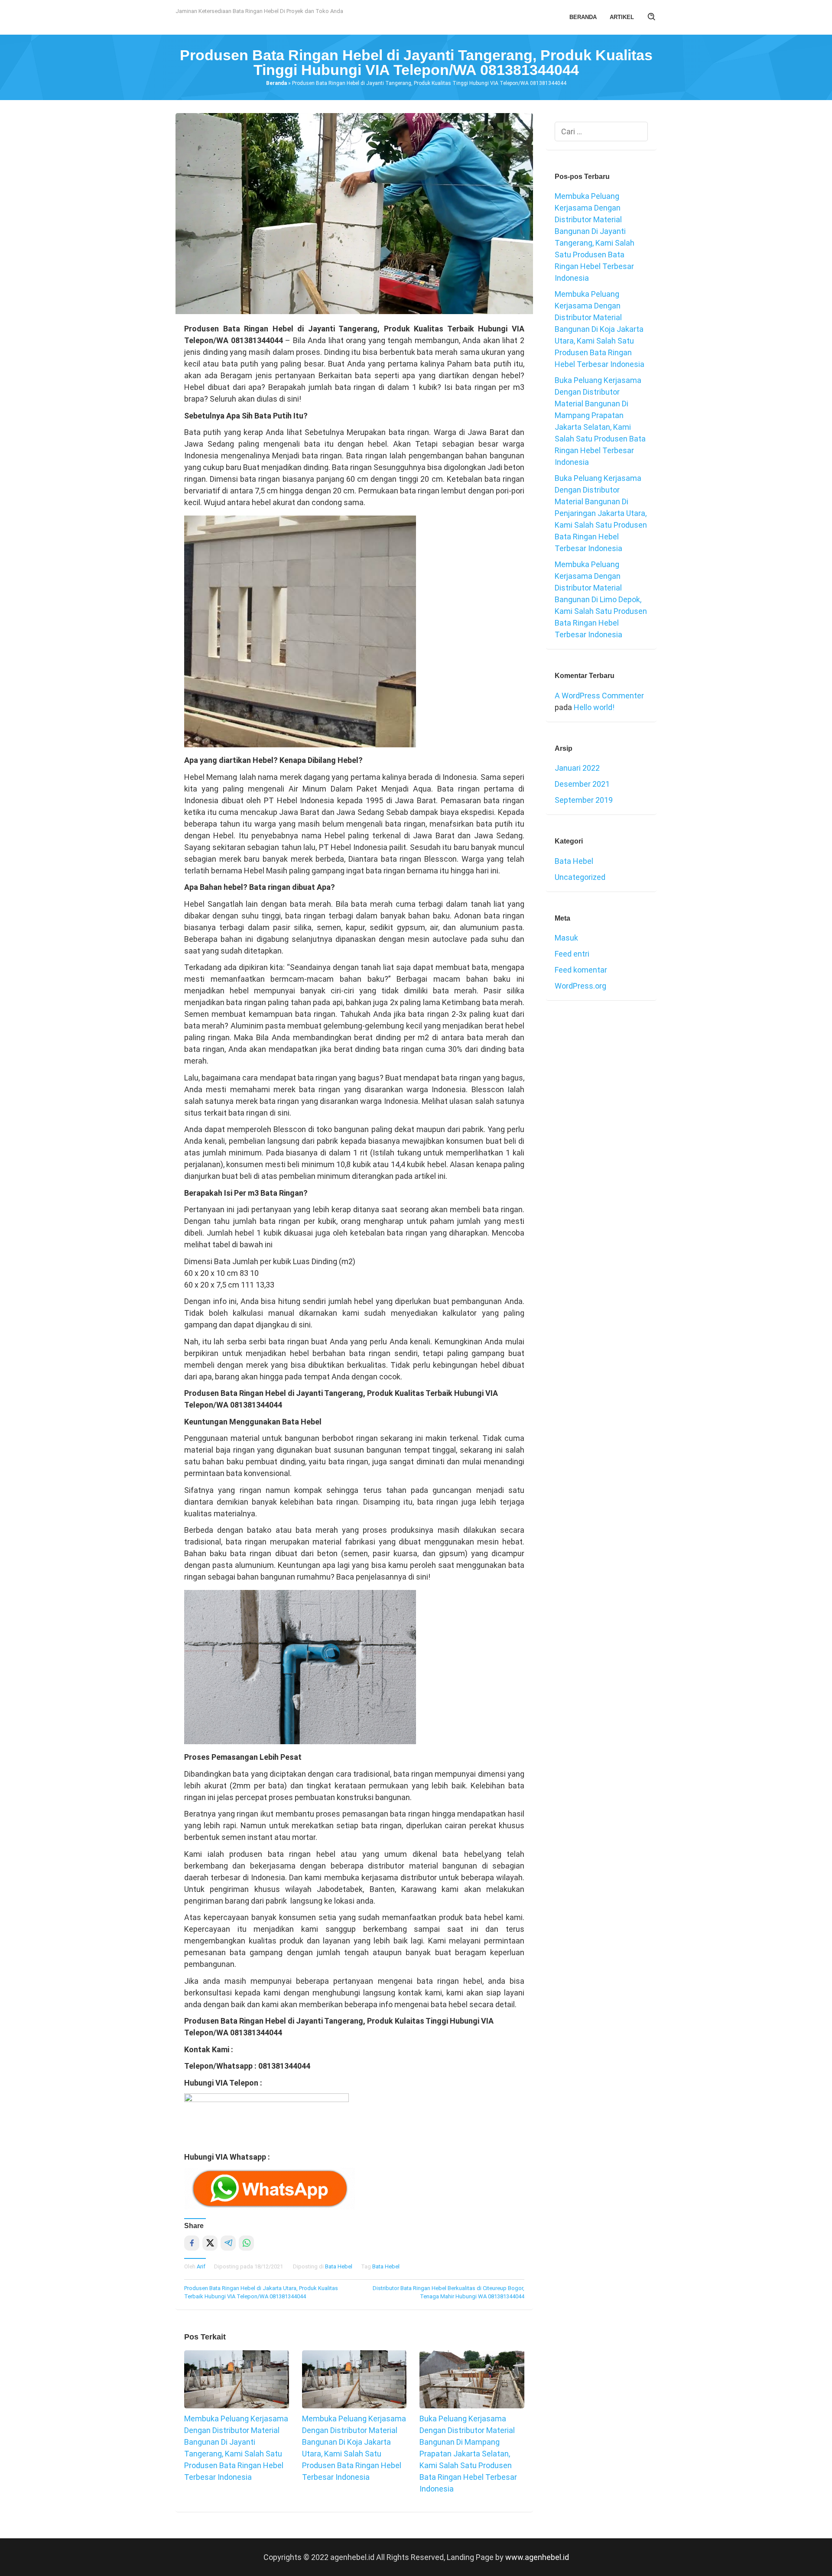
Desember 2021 (582, 784)
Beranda (276, 83)
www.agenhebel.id (537, 2557)
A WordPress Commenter (599, 696)
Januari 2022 (577, 768)
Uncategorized (580, 877)
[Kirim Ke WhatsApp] (246, 2243)
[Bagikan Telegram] (228, 2243)
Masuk (566, 938)
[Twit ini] (210, 2243)
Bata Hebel (339, 2266)
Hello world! (594, 707)
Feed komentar (581, 970)
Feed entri (572, 954)
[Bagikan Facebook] (192, 2243)
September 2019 (584, 800)
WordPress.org (580, 986)
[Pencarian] (652, 17)
